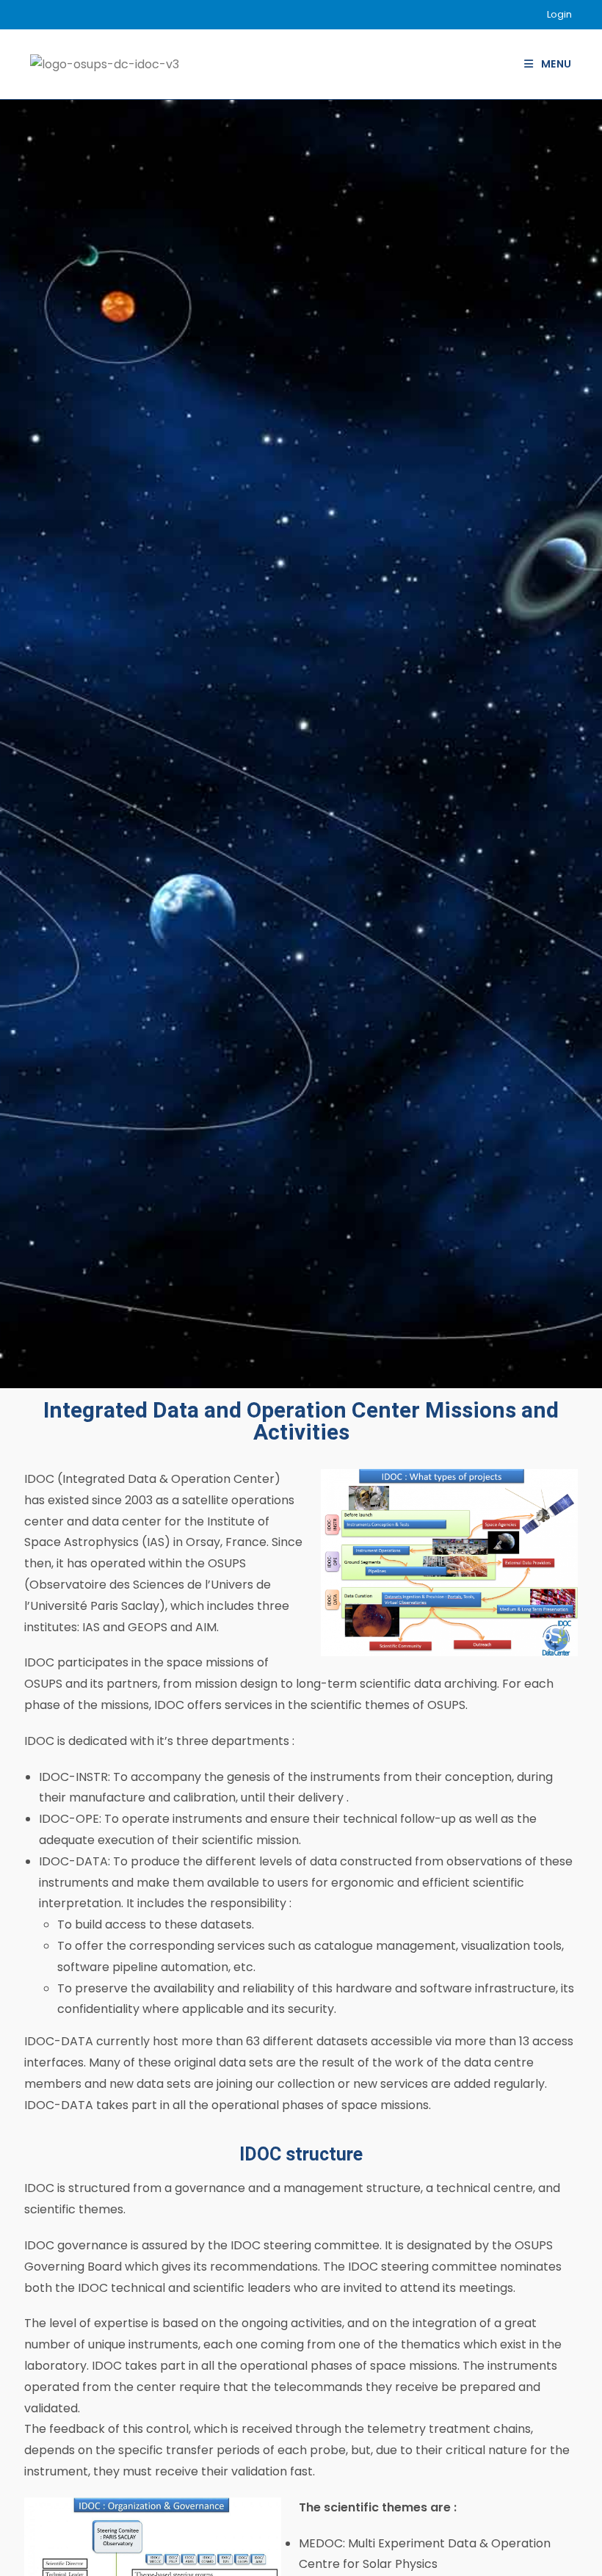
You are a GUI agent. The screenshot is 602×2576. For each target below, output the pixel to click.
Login (559, 14)
